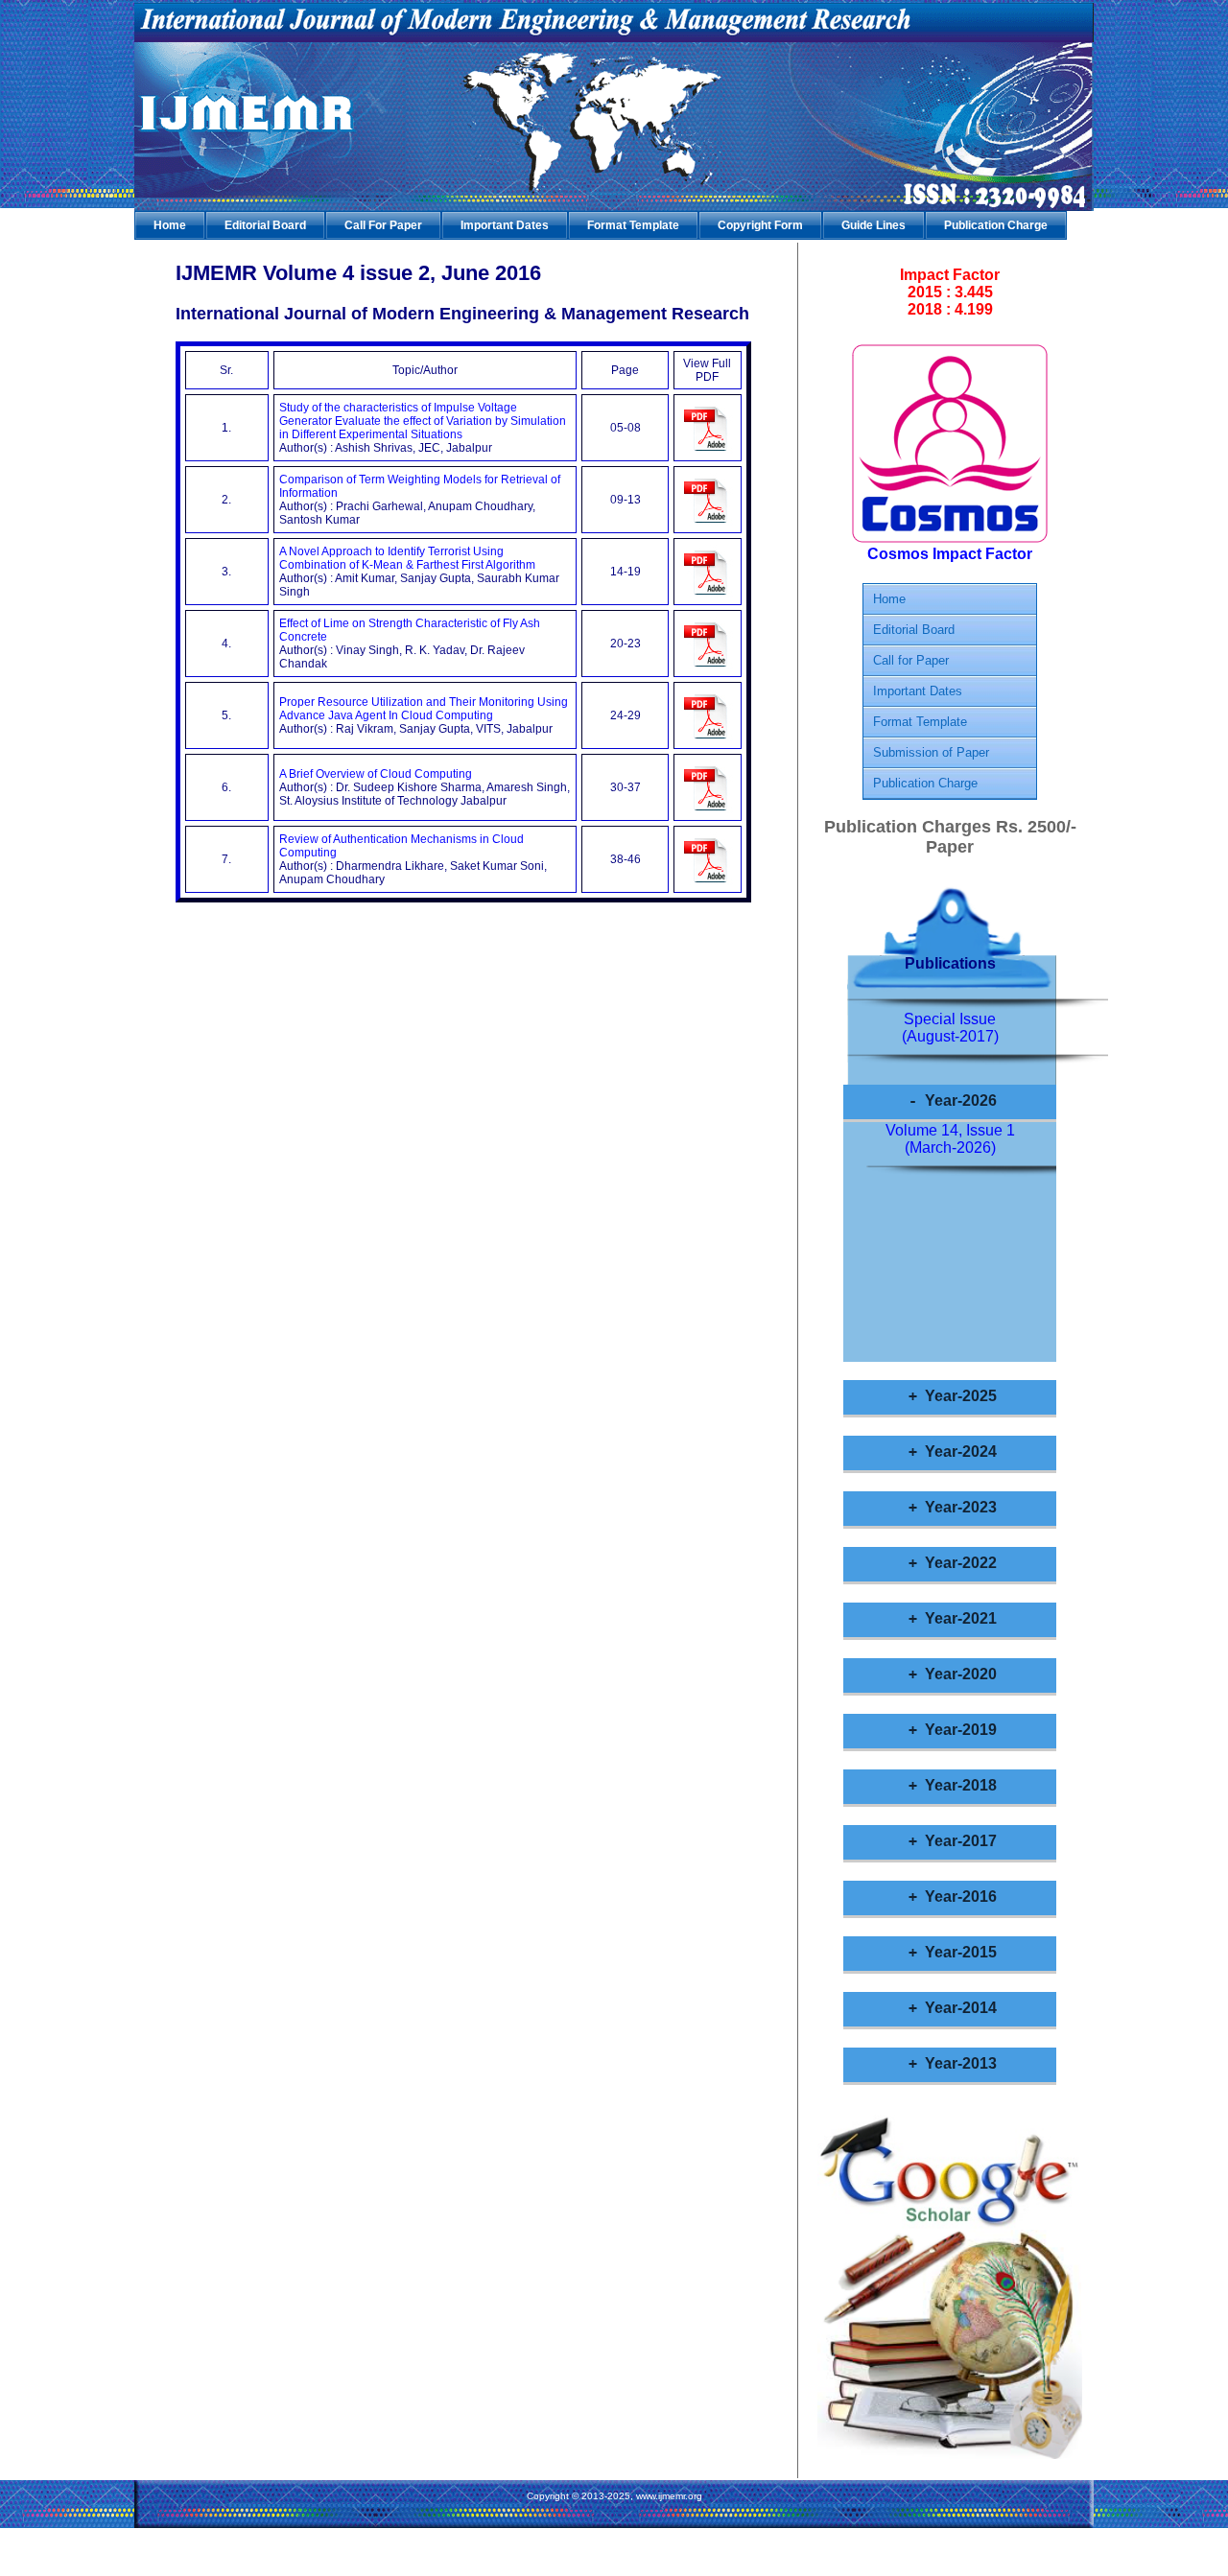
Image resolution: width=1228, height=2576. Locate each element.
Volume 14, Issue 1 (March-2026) (950, 1139)
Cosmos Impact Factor (950, 554)
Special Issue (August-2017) (950, 1028)
